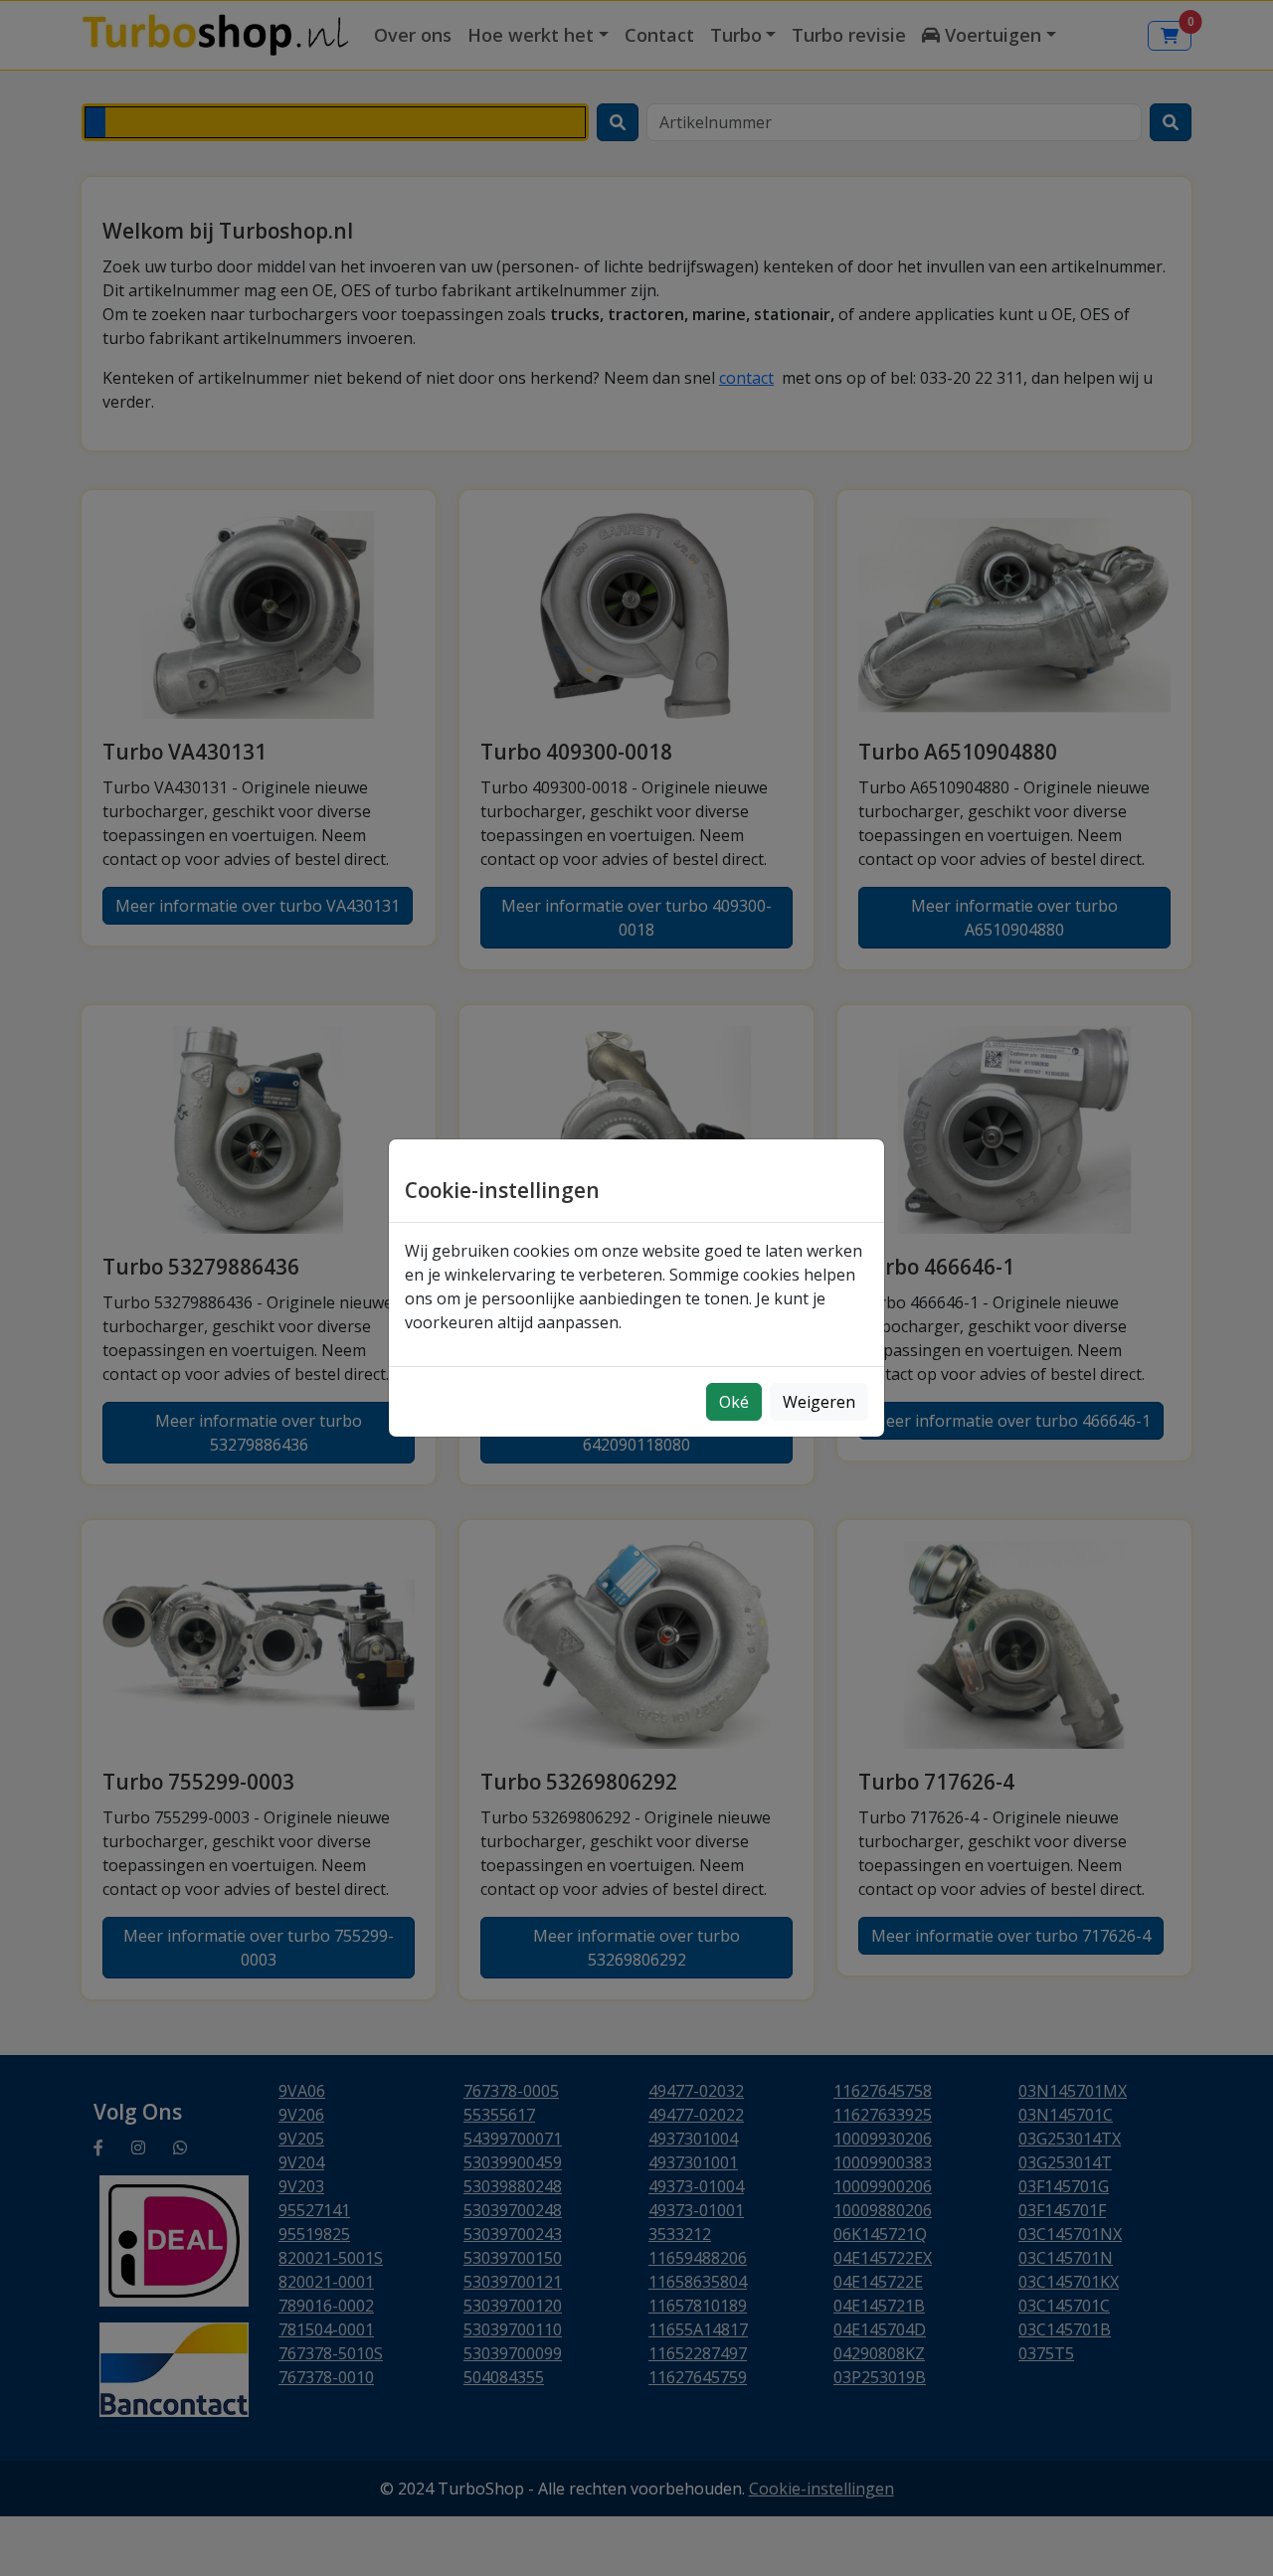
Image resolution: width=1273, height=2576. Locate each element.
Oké (734, 1402)
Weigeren (819, 1402)
